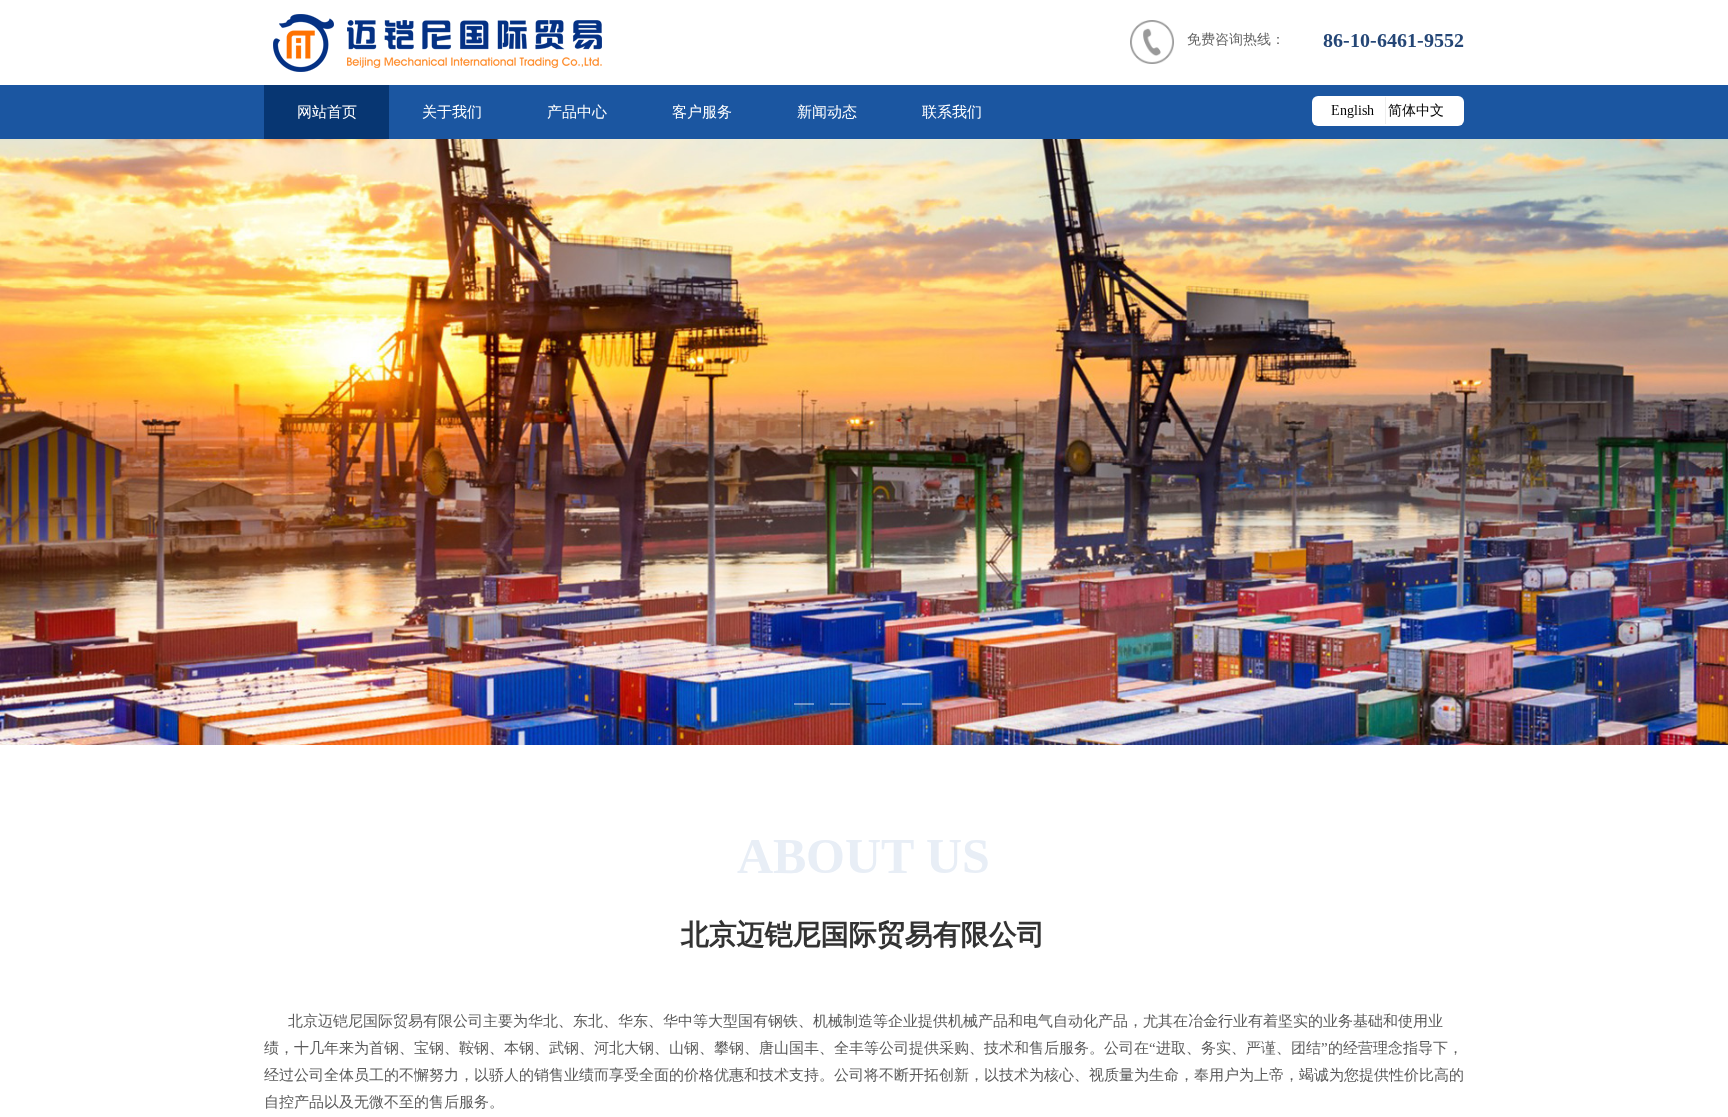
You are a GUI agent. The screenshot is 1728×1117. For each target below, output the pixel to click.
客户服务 (702, 112)
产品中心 (577, 112)
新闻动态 (827, 112)
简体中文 (1416, 110)
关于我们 (452, 112)
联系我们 (952, 112)
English (1352, 110)
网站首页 (327, 112)
